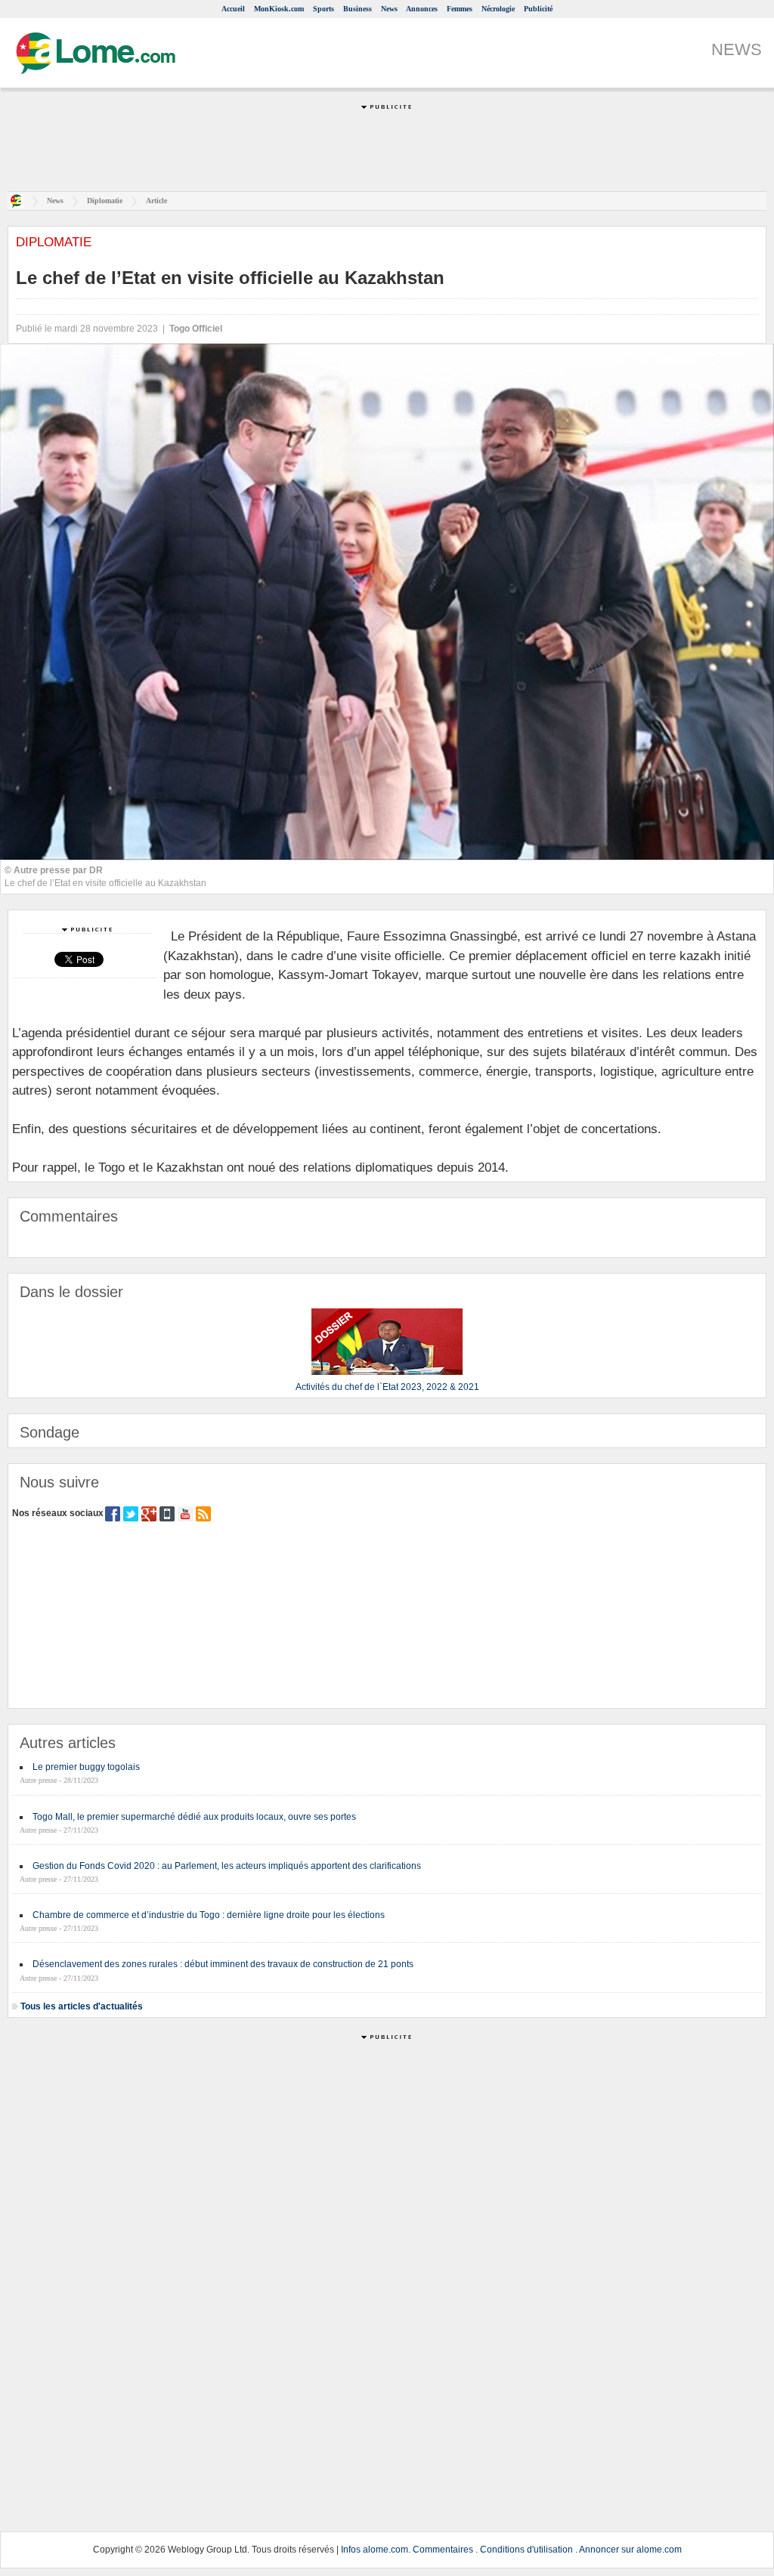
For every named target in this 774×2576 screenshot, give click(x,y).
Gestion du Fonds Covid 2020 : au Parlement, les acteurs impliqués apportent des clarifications (227, 1866)
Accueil (233, 9)
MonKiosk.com (279, 9)
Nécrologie (498, 9)
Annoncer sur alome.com (630, 2550)
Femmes (460, 9)
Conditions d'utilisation (526, 2550)
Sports (324, 9)
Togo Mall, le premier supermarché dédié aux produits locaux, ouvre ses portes (194, 1817)
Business (358, 9)
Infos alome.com (375, 2550)
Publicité (538, 9)
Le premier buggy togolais (86, 1767)
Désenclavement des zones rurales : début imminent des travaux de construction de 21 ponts (223, 1964)
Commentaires (443, 2550)
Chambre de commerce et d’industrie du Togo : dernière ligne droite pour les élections (209, 1915)
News (389, 9)
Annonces (422, 9)
